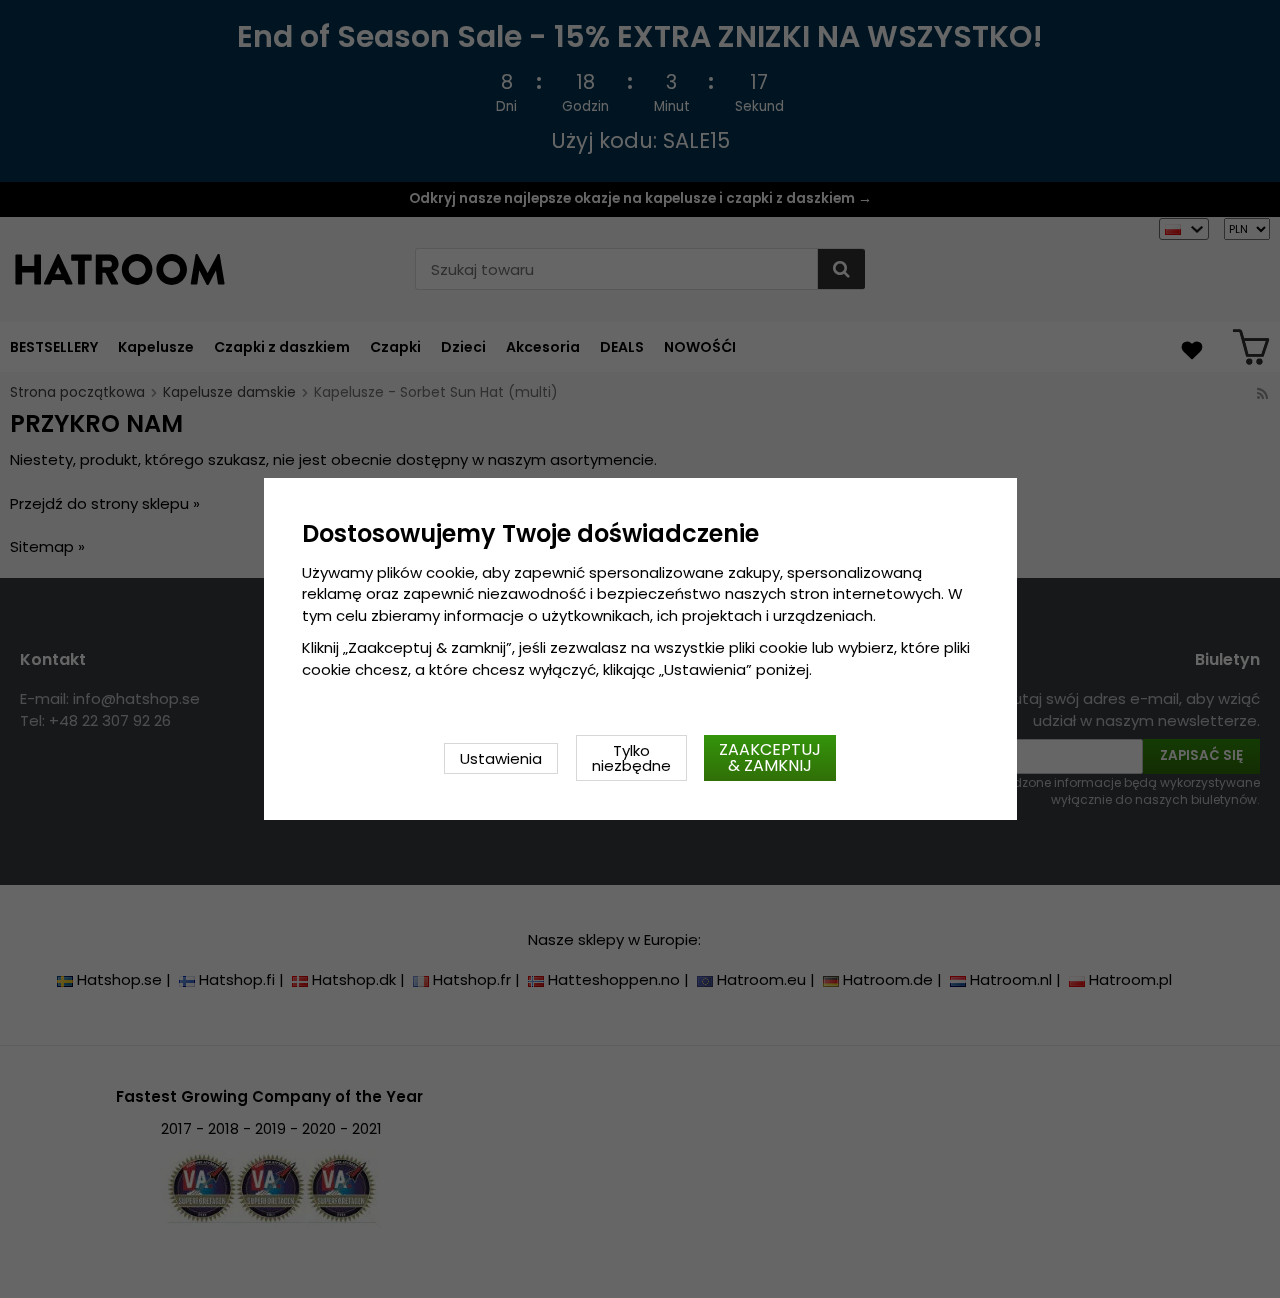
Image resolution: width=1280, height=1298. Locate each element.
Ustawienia (501, 758)
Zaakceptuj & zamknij (770, 757)
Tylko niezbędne (631, 758)
